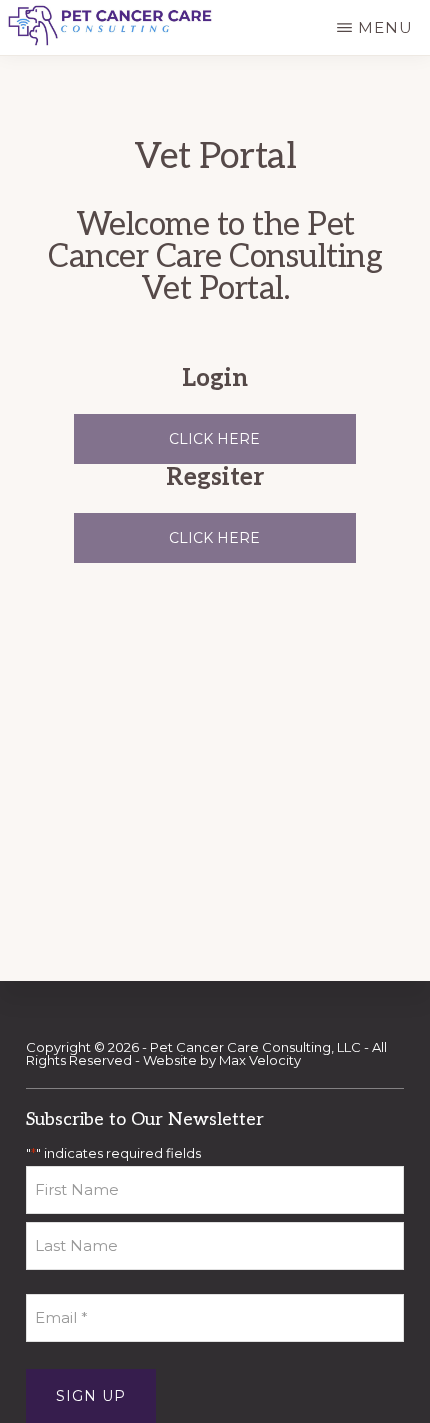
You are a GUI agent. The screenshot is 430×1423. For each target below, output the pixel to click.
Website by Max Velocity (222, 1060)
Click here (214, 439)
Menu (385, 27)
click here (214, 538)
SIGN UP (91, 1396)
